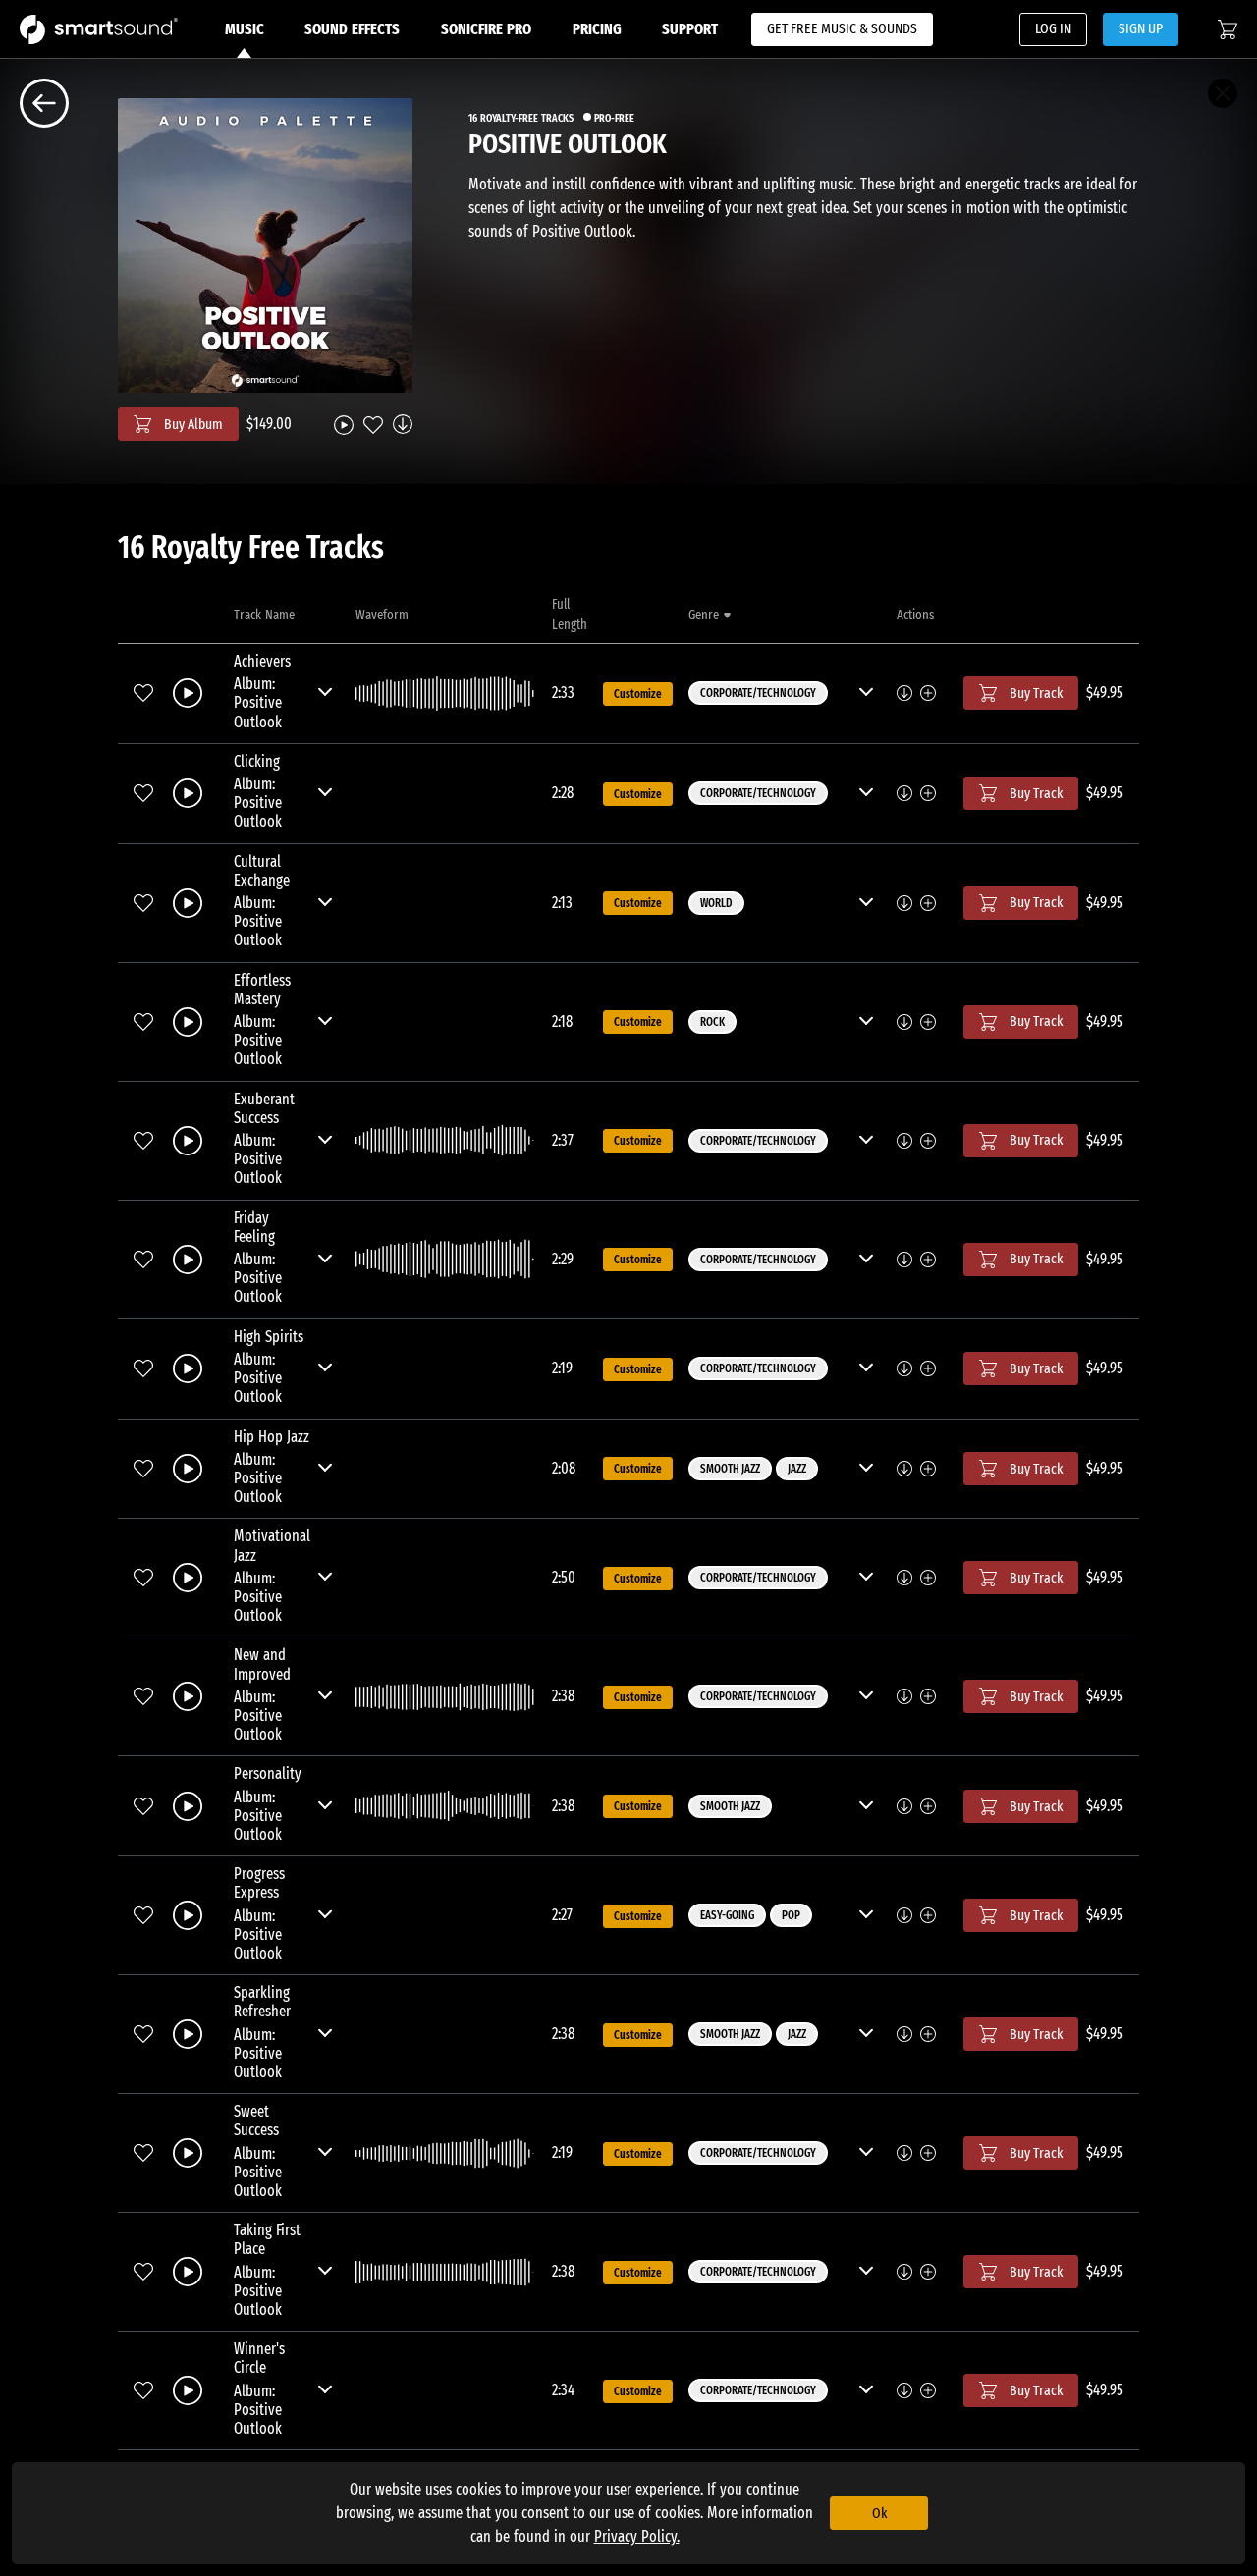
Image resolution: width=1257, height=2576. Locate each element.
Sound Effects (352, 29)
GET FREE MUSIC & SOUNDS (842, 28)
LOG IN (1053, 28)
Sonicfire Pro (486, 29)
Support (690, 29)
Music (245, 29)
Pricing (597, 29)
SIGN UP (1141, 28)
